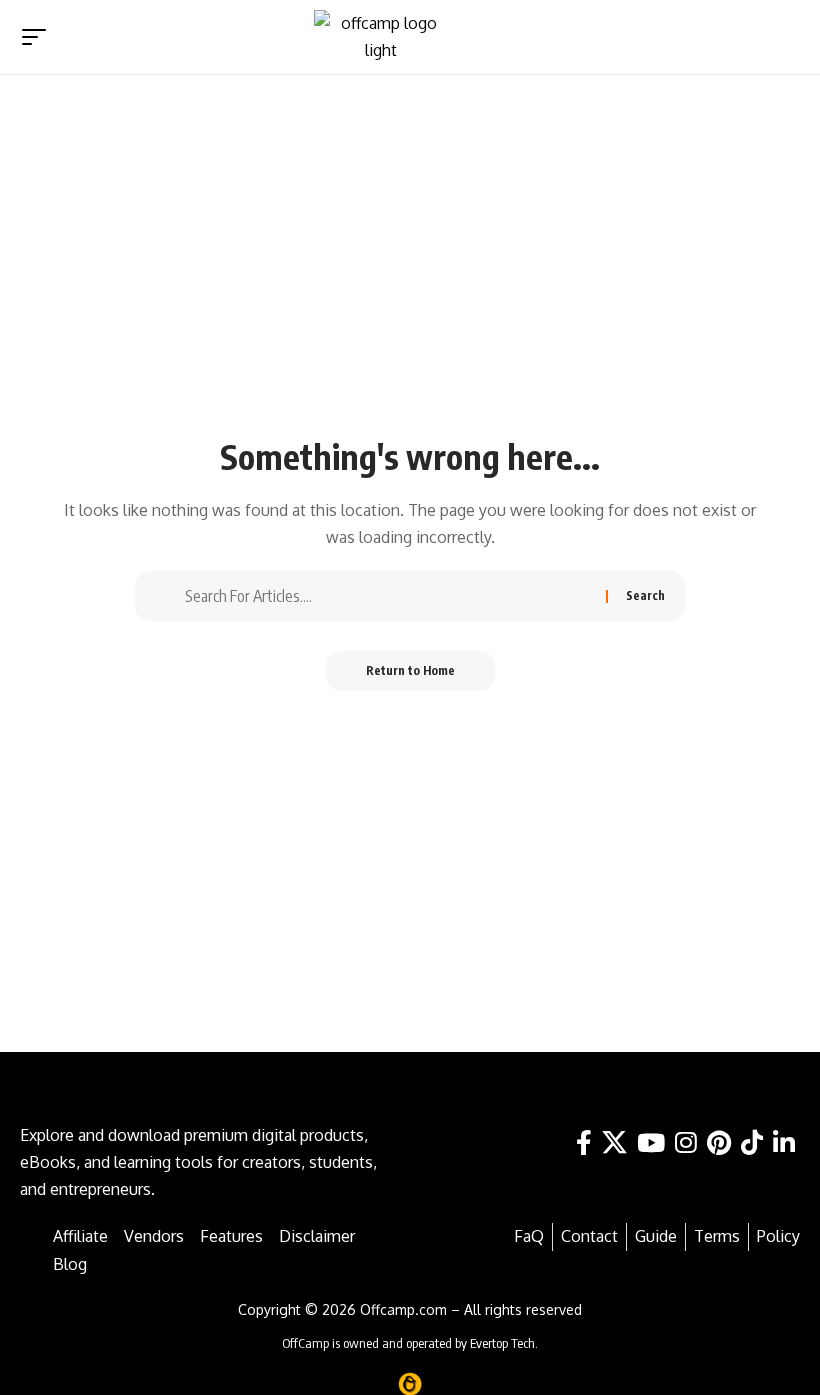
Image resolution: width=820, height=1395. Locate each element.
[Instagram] (686, 1143)
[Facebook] (584, 1143)
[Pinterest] (719, 1143)
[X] (614, 1143)
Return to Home (410, 670)
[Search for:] (388, 596)
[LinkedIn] (784, 1143)
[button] (779, 37)
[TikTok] (752, 1143)
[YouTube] (651, 1143)
